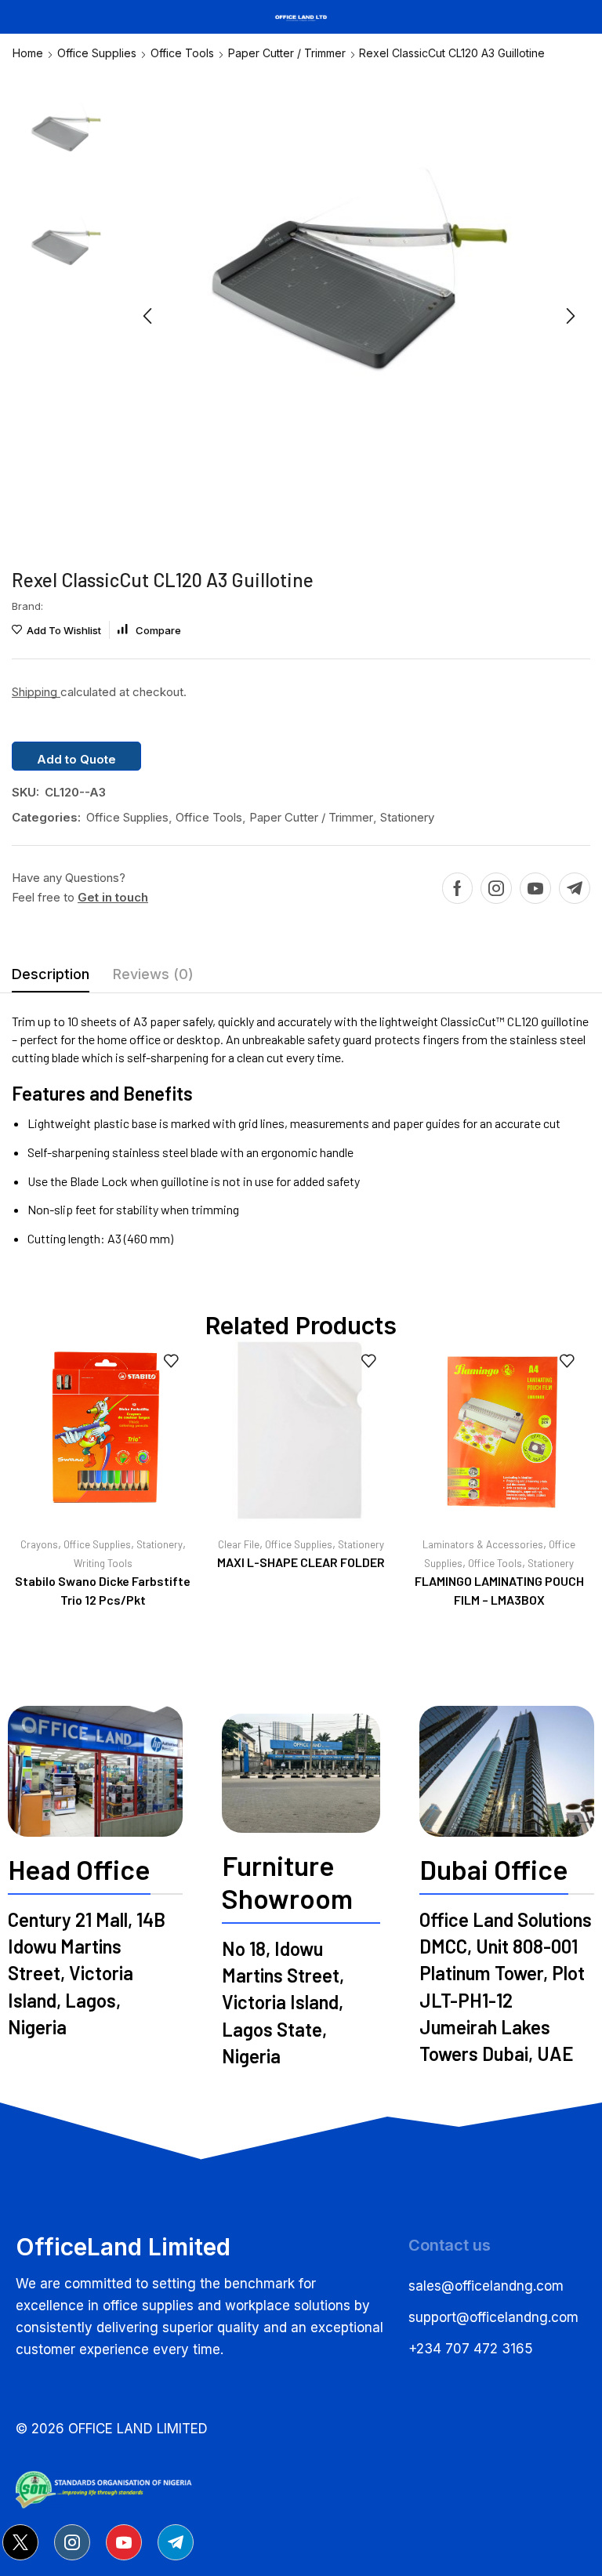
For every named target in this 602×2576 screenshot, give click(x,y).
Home (28, 53)
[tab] (51, 978)
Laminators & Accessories (483, 1544)
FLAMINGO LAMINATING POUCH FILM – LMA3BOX (499, 1590)
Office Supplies (97, 53)
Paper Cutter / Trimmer (287, 53)
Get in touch (113, 897)
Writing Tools (103, 1563)
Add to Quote (76, 759)
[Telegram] (575, 888)
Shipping (36, 692)
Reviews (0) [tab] (153, 974)
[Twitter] (20, 2542)
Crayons (39, 1544)
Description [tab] (51, 974)
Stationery (407, 817)
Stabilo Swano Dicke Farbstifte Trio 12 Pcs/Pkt (103, 1590)
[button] (147, 316)
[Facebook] (457, 888)
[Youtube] (535, 888)
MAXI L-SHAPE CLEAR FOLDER (301, 1562)
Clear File (239, 1544)
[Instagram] (496, 888)
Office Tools (182, 53)
